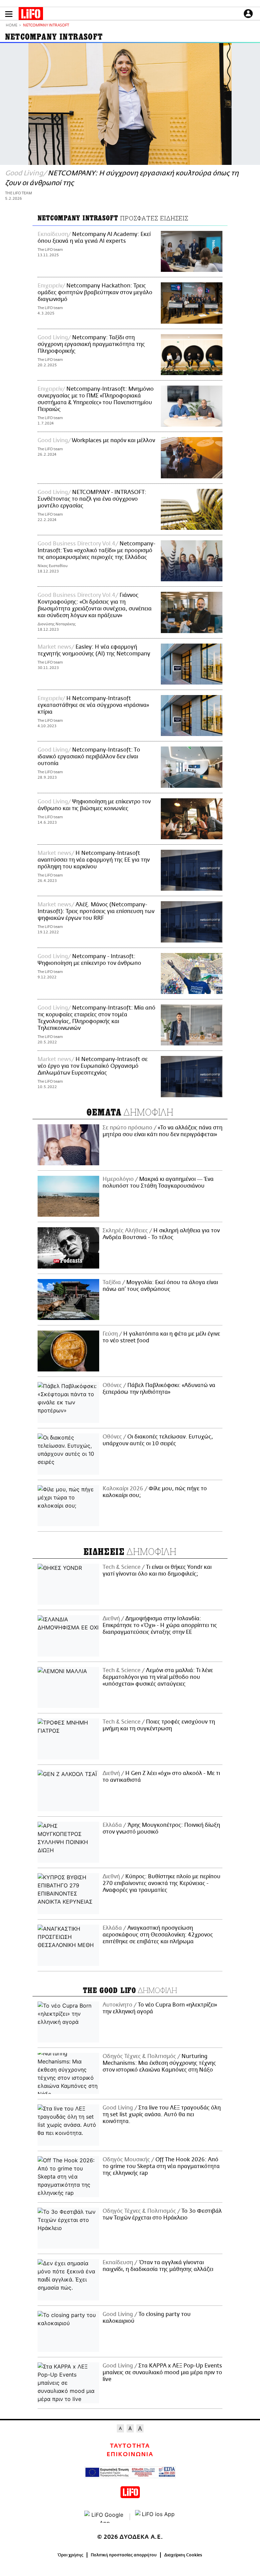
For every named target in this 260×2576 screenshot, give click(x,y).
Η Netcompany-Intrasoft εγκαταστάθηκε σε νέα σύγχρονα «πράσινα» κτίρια (93, 705)
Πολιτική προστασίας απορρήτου (124, 2555)
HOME (12, 26)
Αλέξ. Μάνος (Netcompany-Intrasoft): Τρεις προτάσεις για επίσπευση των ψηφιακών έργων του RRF (96, 911)
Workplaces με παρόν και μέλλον (113, 440)
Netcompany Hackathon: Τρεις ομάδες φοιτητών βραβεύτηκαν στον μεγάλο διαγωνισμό (95, 293)
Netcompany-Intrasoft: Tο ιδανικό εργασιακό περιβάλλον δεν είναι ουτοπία (89, 757)
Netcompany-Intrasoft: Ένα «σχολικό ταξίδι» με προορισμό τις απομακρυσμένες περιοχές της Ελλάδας (96, 550)
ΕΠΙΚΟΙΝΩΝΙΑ (130, 2454)
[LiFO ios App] (155, 2517)
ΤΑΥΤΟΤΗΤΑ (130, 2446)
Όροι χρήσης (71, 2555)
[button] (9, 14)
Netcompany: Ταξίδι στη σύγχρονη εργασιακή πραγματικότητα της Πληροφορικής (91, 344)
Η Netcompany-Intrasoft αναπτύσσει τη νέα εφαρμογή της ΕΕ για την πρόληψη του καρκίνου (94, 860)
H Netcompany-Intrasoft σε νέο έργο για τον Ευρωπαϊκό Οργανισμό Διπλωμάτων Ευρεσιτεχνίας (93, 1066)
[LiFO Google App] (105, 2517)
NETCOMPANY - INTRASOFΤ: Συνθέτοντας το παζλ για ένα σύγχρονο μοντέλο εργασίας (92, 499)
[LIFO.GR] (31, 15)
